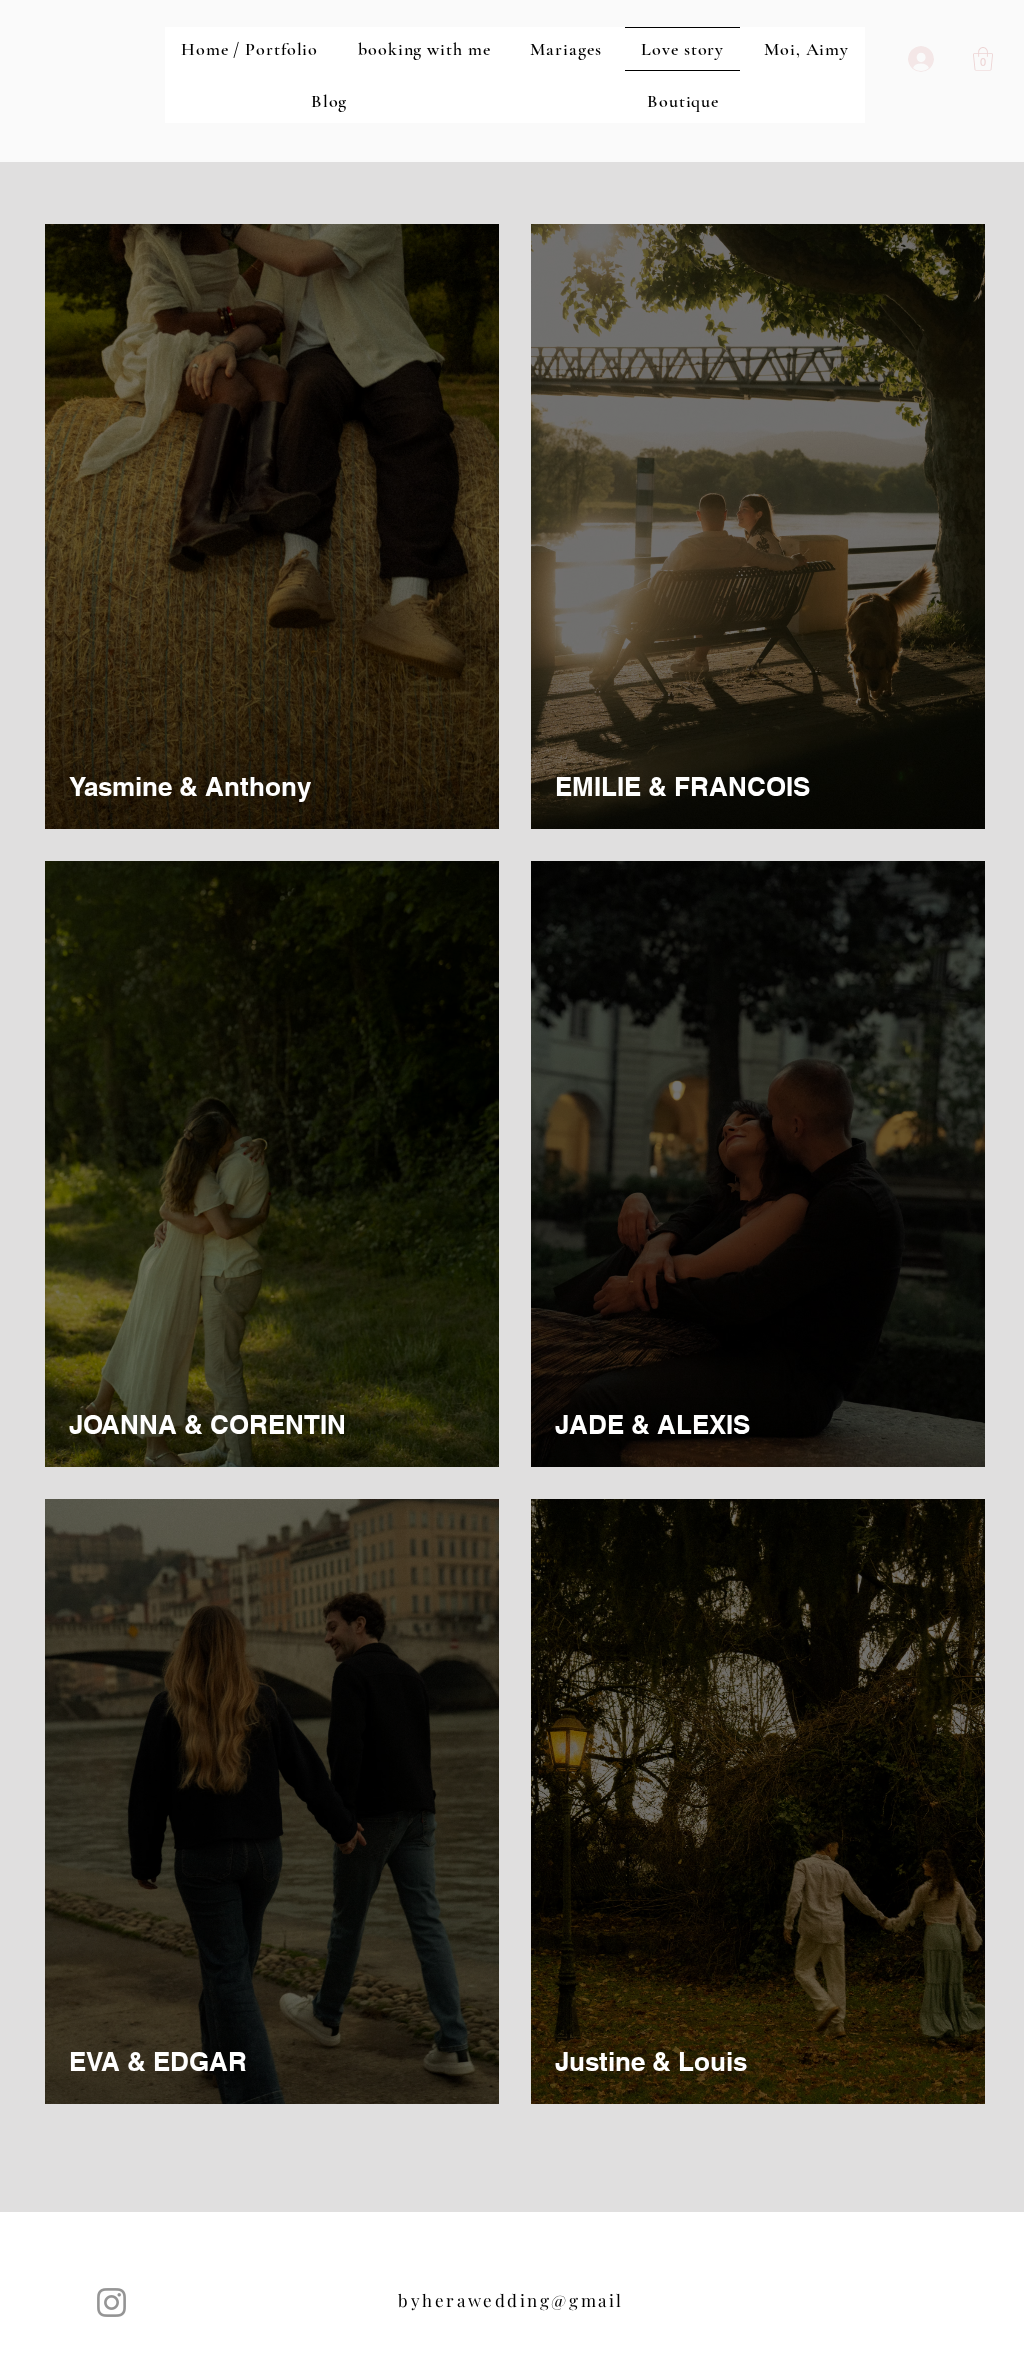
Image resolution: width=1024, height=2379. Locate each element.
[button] (983, 59)
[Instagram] (111, 2302)
